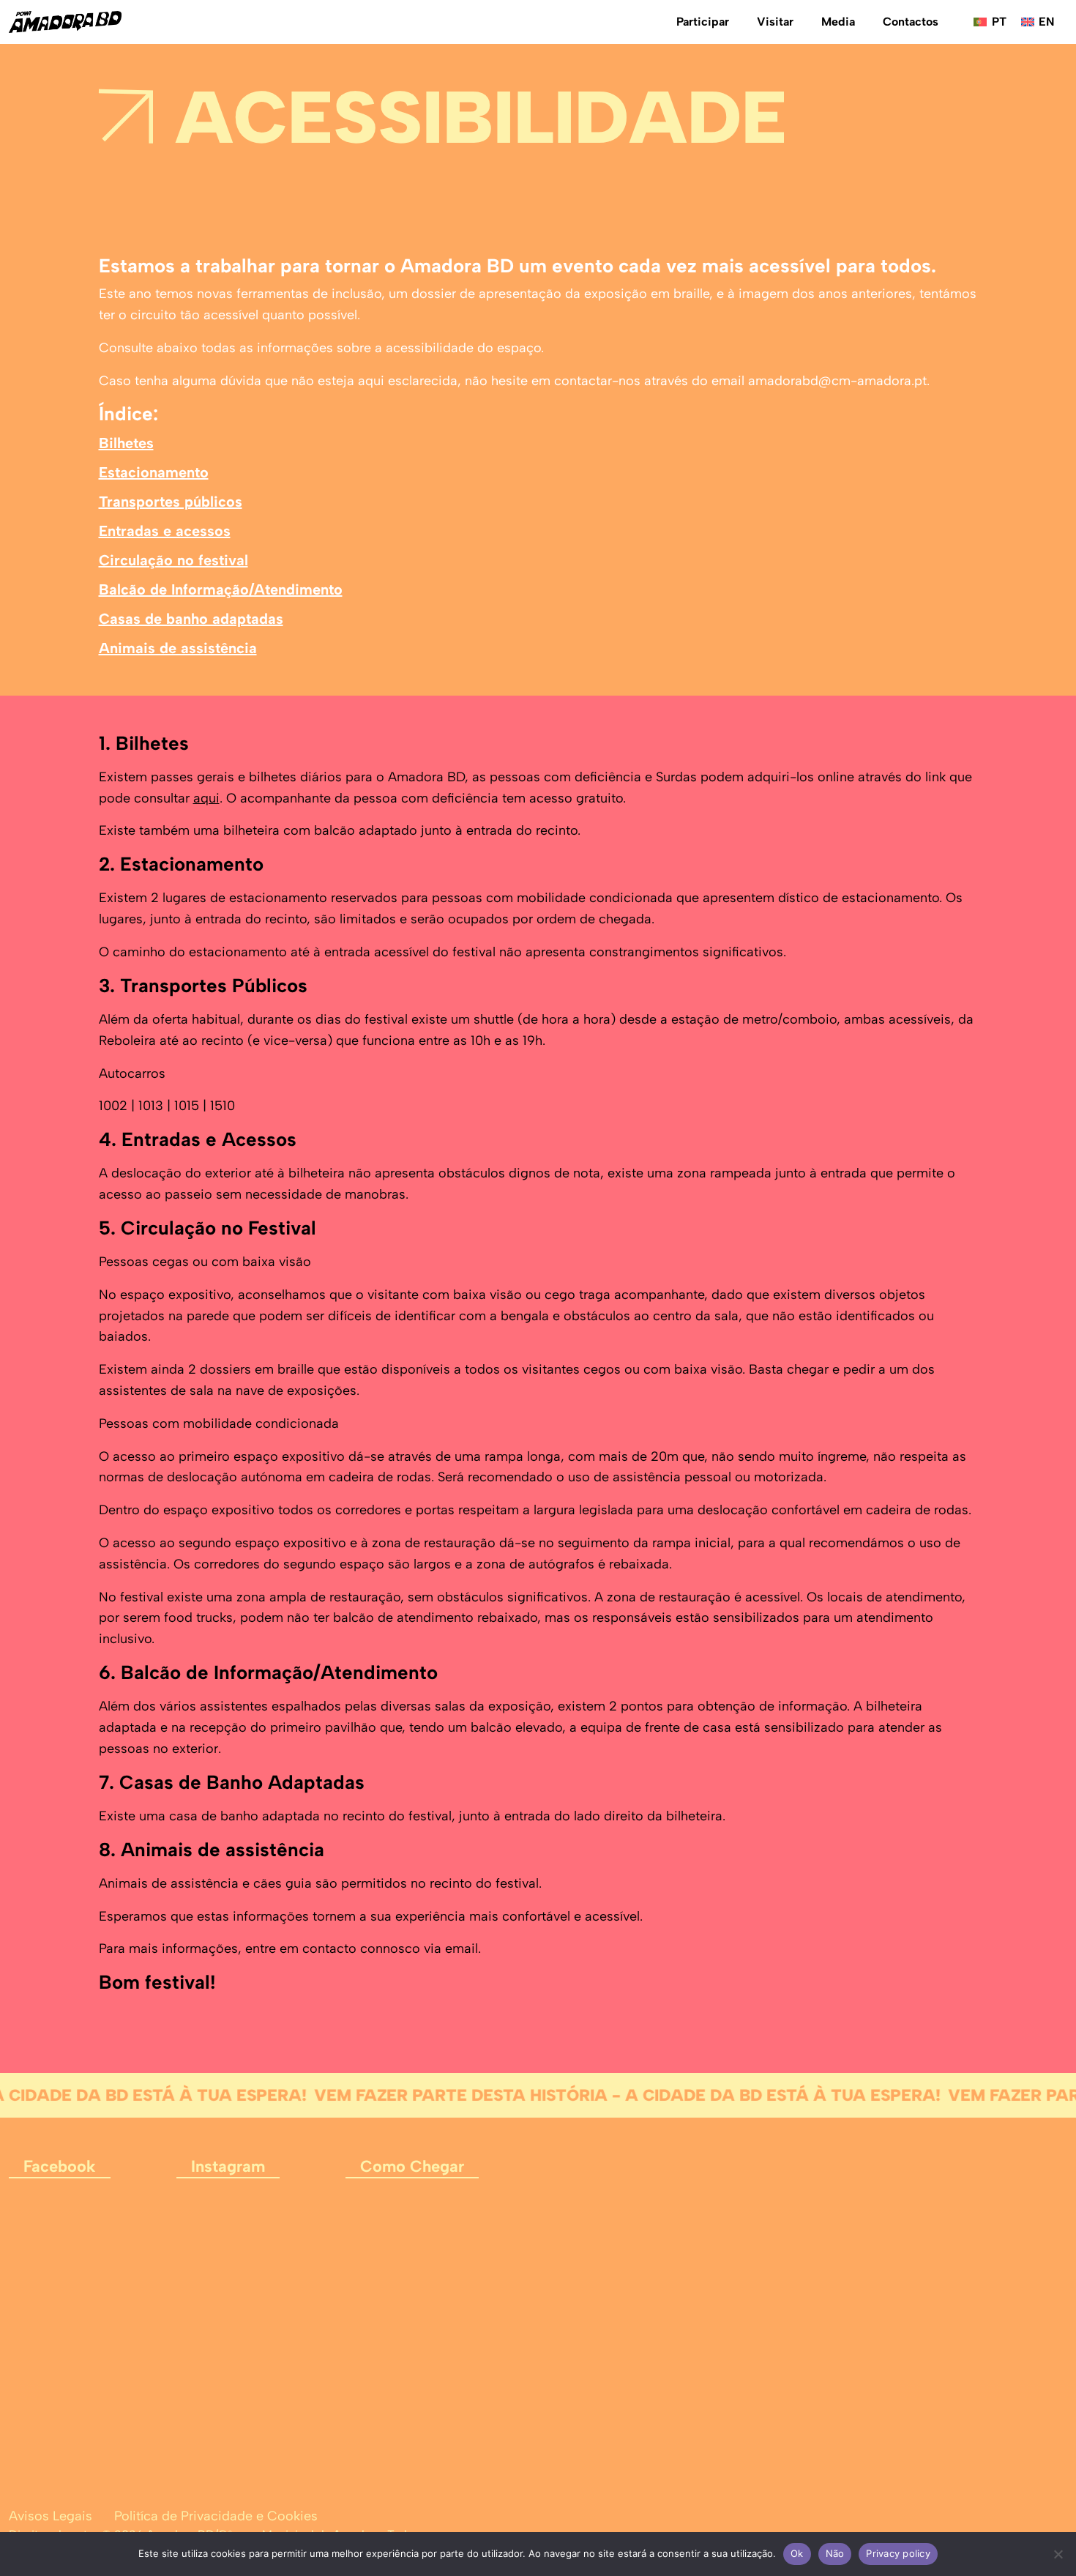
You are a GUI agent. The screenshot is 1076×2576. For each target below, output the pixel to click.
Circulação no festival (173, 560)
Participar (703, 22)
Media (838, 22)
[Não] (1058, 2554)
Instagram (228, 2166)
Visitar (775, 22)
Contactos (911, 22)
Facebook (60, 2166)
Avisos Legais (51, 2516)
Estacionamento (154, 472)
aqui (206, 798)
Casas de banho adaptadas (191, 619)
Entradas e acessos (165, 531)
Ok (797, 2553)
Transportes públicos (171, 502)
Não (835, 2553)
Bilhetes (126, 443)
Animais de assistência (178, 648)
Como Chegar (412, 2166)
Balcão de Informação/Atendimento (221, 589)
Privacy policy (898, 2553)
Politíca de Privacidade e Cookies (216, 2516)
